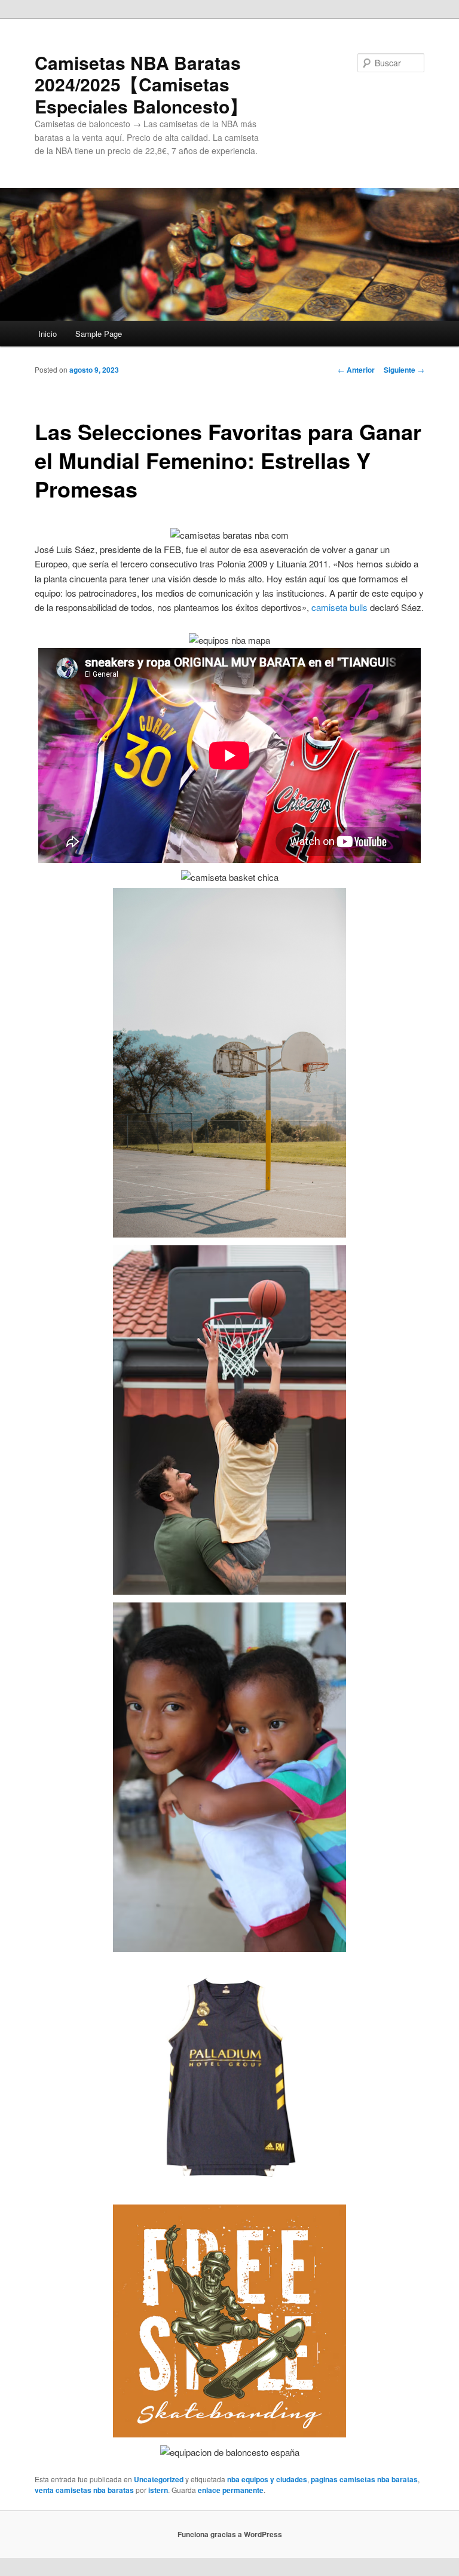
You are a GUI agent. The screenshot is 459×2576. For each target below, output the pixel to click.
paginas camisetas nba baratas (364, 2479)
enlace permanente (231, 2490)
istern (158, 2490)
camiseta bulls (339, 607)
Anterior (356, 370)
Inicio (48, 334)
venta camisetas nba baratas (84, 2490)
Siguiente (404, 370)
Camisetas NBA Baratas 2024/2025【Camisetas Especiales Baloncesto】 (141, 84)
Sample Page (99, 334)
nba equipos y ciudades (267, 2479)
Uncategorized (159, 2479)
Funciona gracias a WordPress (230, 2534)
